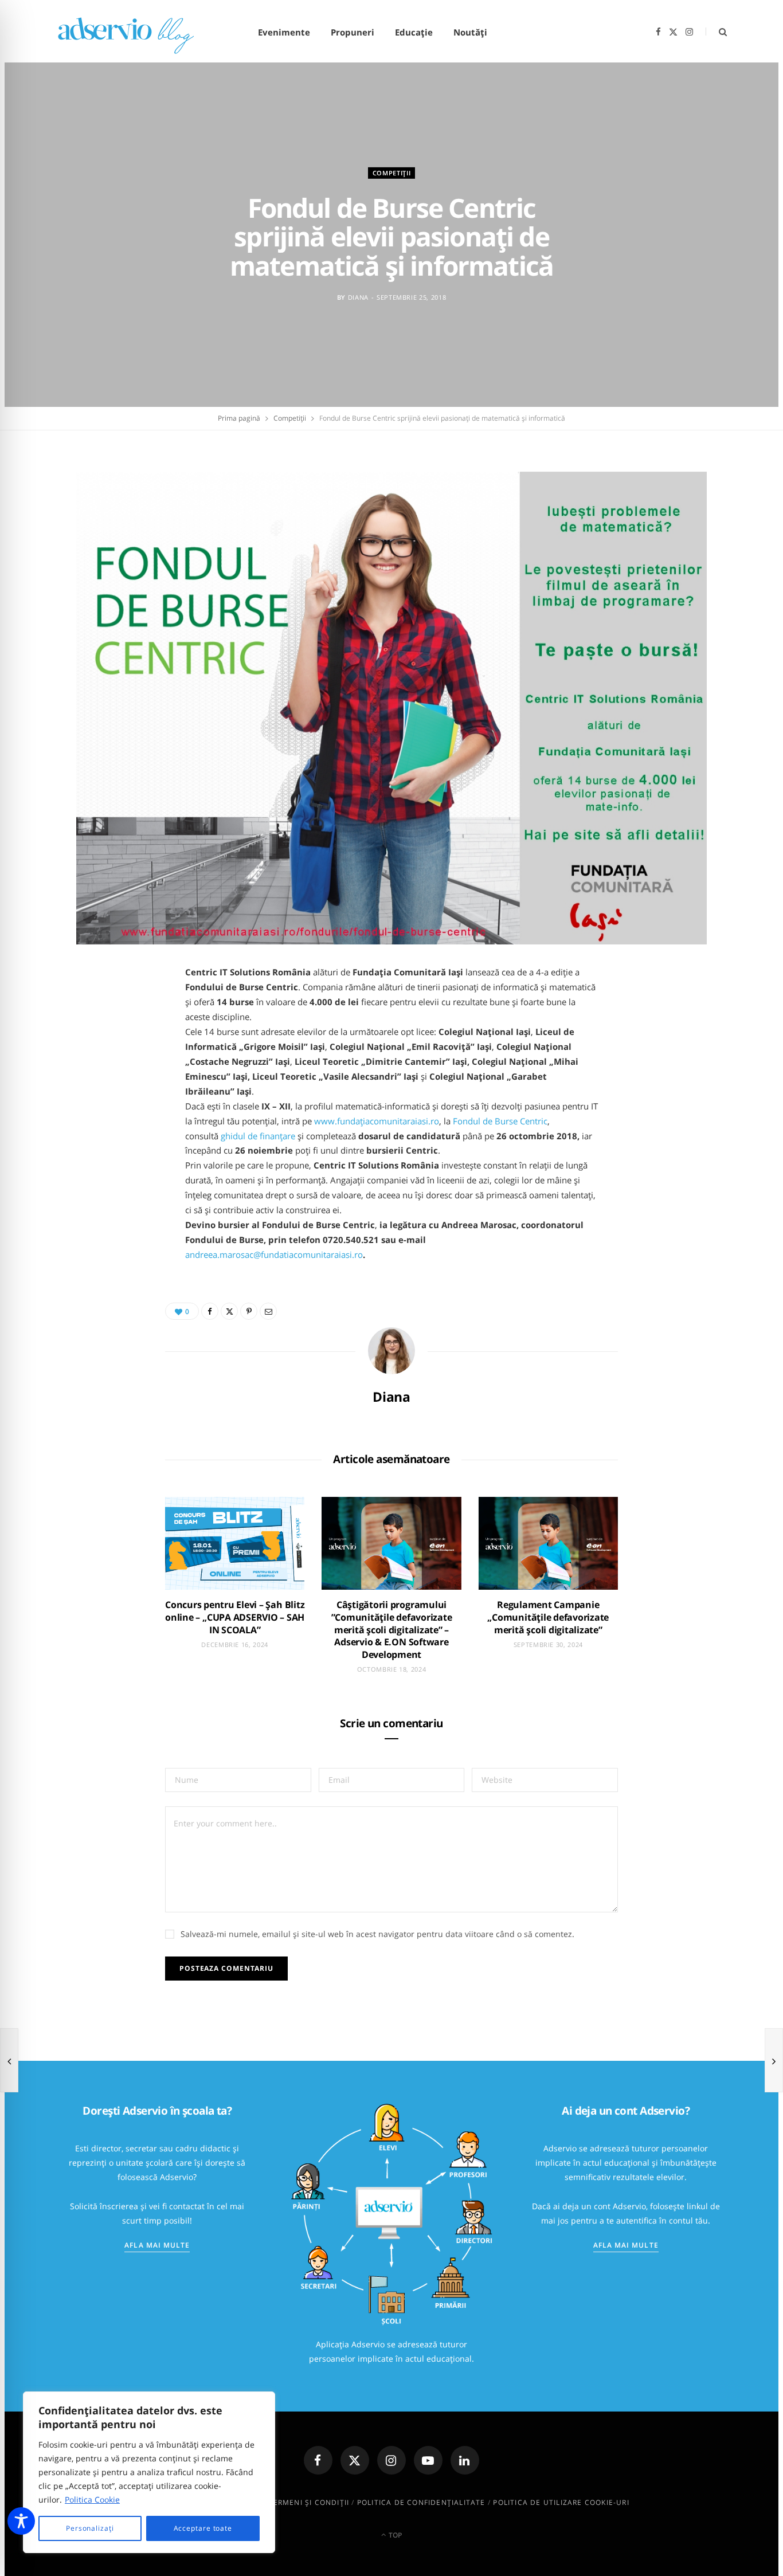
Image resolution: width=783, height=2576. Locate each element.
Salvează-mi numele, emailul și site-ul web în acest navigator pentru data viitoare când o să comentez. (377, 1934)
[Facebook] (210, 1311)
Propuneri (353, 32)
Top (394, 2535)
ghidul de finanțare (258, 1136)
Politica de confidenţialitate (421, 2502)
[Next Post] (774, 2060)
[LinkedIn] (465, 2460)
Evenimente (284, 32)
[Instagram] (391, 2460)
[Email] (268, 1311)
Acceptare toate (203, 2528)
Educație (414, 32)
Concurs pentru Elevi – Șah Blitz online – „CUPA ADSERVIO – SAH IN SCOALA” (235, 1617)
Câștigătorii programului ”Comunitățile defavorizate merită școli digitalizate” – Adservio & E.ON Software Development (392, 1629)
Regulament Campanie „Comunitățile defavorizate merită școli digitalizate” (548, 1617)
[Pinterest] (249, 1311)
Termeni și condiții (309, 2502)
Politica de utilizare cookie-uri (561, 2502)
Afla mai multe (157, 2245)
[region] (149, 2472)
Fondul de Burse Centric (500, 1121)
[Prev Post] (9, 2060)
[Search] (716, 32)
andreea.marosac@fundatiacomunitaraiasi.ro (274, 1254)
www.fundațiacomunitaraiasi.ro (377, 1121)
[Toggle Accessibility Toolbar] (21, 2521)
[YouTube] (428, 2460)
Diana (358, 297)
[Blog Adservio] (139, 32)
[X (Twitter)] (355, 2460)
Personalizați (90, 2528)
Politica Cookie (92, 2499)
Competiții (392, 172)
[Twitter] (229, 1311)
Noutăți (470, 32)
